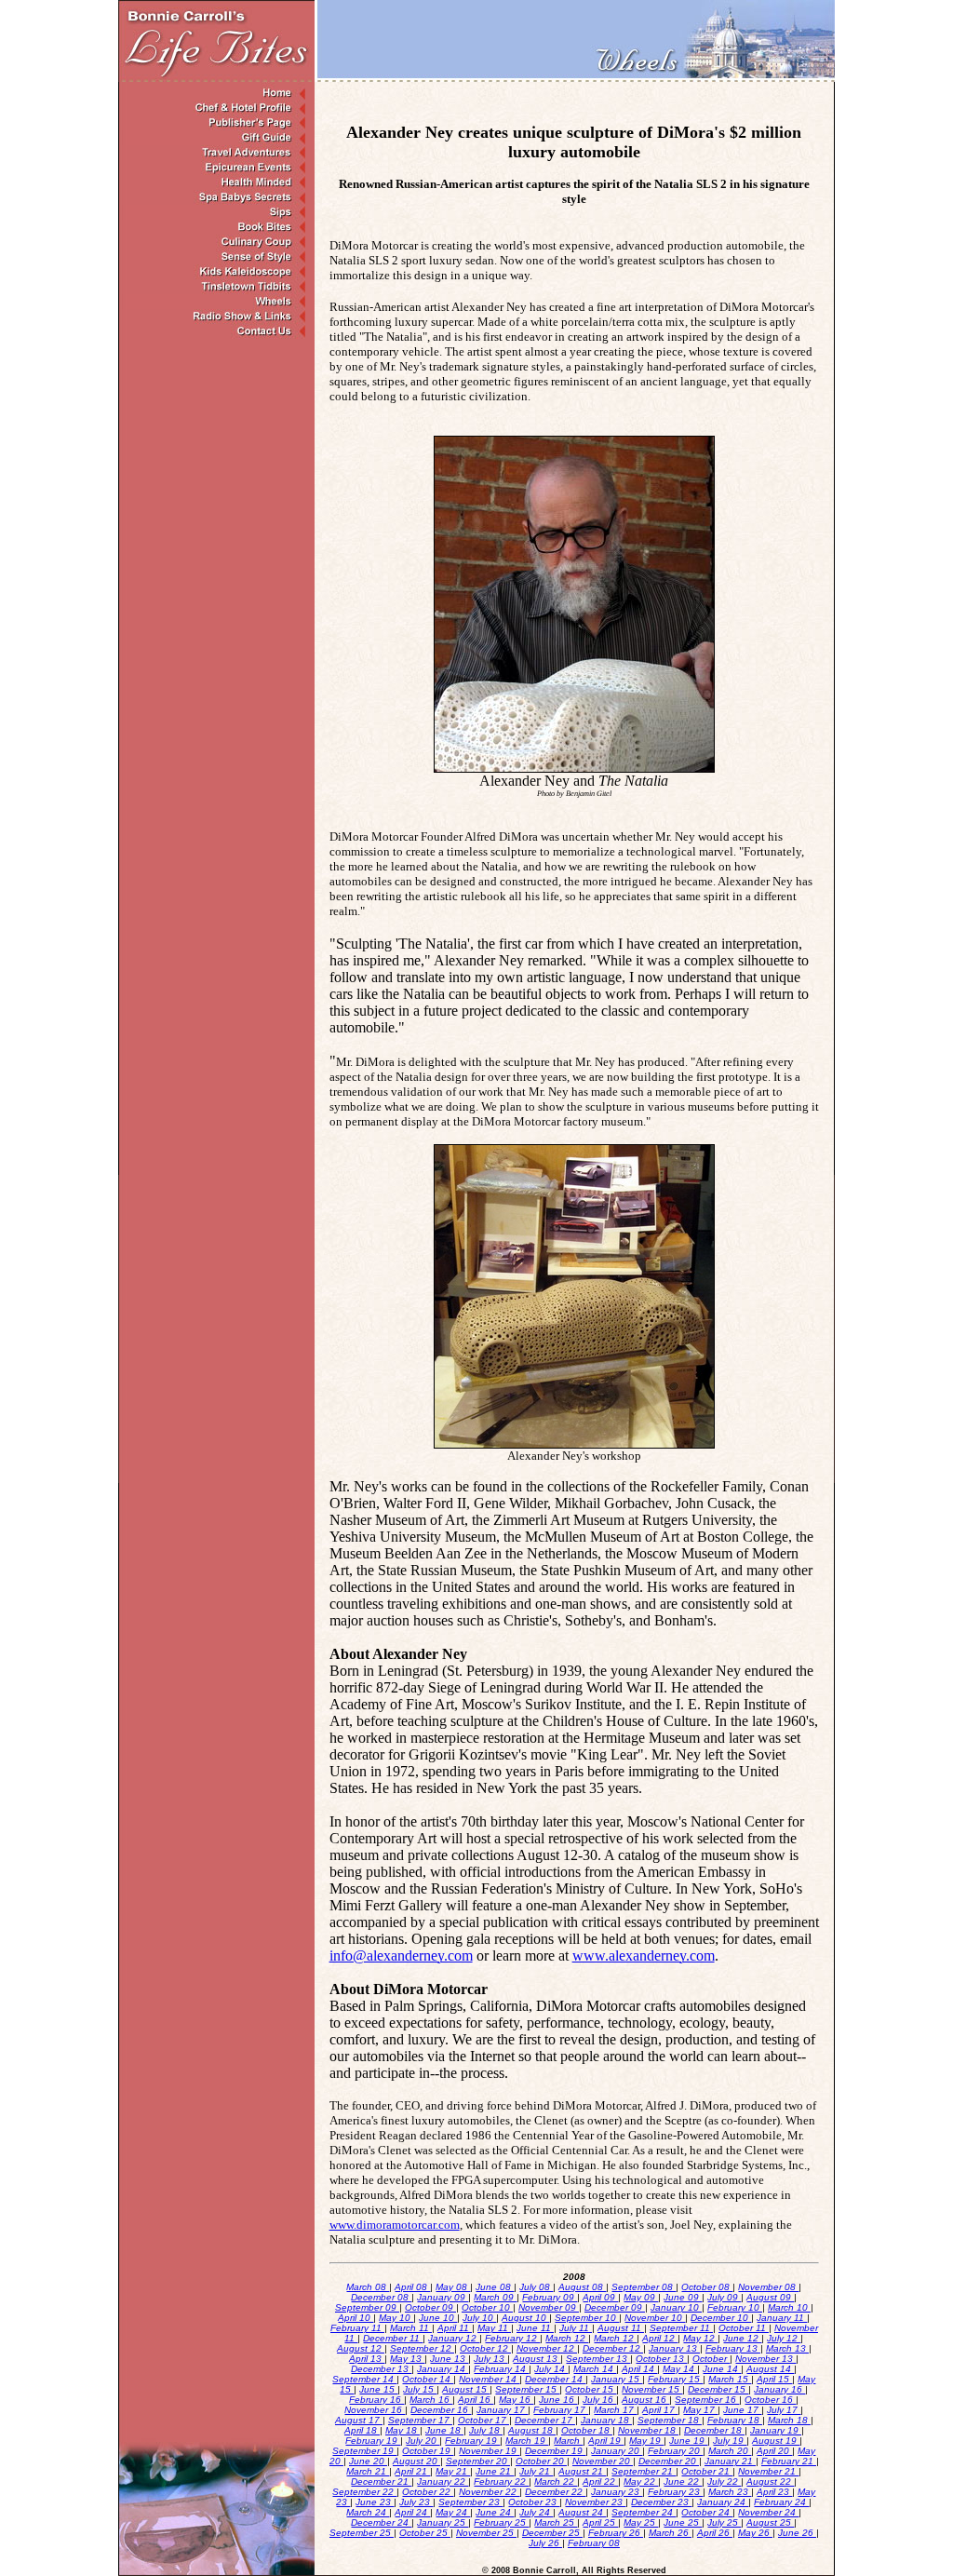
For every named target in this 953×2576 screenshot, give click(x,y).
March (568, 2441)
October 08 (707, 2287)
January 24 (723, 2502)
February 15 (675, 2379)
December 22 (555, 2492)
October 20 (541, 2461)
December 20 (669, 2461)
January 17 (502, 2410)
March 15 (730, 2379)
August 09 (770, 2297)
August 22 (770, 2482)
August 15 (466, 2389)
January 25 (443, 2522)
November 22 (489, 2492)
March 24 (368, 2512)
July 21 (536, 2471)
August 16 (645, 2400)
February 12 (512, 2338)
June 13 (449, 2359)
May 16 (516, 2400)
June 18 (444, 2430)
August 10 (525, 2318)
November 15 (652, 2389)
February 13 (733, 2348)
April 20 (774, 2451)
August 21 (582, 2471)
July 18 (486, 2430)
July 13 (490, 2359)
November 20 (603, 2461)
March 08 (368, 2287)
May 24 (453, 2512)
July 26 (545, 2543)
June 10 (438, 2318)
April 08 (412, 2287)
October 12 (485, 2348)
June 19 (688, 2441)
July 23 (416, 2502)
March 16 (431, 2400)
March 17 (615, 2410)
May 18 (403, 2430)
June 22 (683, 2482)
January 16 (779, 2389)
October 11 (744, 2328)
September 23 (470, 2502)
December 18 (714, 2430)
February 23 (675, 2492)
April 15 (774, 2379)
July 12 (784, 2338)
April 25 (600, 2522)
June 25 (683, 2522)
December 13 (381, 2369)
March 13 (787, 2348)
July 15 (420, 2389)
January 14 (443, 2369)
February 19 (373, 2441)
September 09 (367, 2307)
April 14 (639, 2369)
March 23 (730, 2492)
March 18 (789, 2420)
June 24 (495, 2512)
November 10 (655, 2318)
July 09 (724, 2297)
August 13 (537, 2359)
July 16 (599, 2400)
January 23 (617, 2492)
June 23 (375, 2502)
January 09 (443, 2297)
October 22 (428, 2492)
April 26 (715, 2533)
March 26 (670, 2533)
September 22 (364, 2492)
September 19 (364, 2451)
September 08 (644, 2287)
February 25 (501, 2522)
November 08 (768, 2287)
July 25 (724, 2522)
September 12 (422, 2348)
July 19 (730, 2441)
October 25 (425, 2533)
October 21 (707, 2471)
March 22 (556, 2482)
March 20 (730, 2451)
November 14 (489, 2379)
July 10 (479, 2318)
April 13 (367, 2359)
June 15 (378, 2389)
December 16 (441, 2410)
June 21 (495, 2471)
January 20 (617, 2451)
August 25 (770, 2522)
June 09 (683, 2297)
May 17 (700, 2410)
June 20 (368, 2461)
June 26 (797, 2533)
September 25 (362, 2533)
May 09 (641, 2297)
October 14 (428, 2379)
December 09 (615, 2307)
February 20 (675, 2451)
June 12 (742, 2338)
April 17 (660, 2410)
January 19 (776, 2430)
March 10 (789, 2307)
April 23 (774, 2492)
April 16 (476, 2400)
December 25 (552, 2533)
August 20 (416, 2461)
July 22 (724, 2482)
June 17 (742, 2410)
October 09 (430, 2307)
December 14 (555, 2379)
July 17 (784, 2410)
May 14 (680, 2369)
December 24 (381, 2522)
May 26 (755, 2533)
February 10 (735, 2307)
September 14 (364, 2379)
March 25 (556, 2522)
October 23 (534, 2502)
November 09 (549, 2307)
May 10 (396, 2318)
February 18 (735, 2420)
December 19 (555, 2451)
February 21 (789, 2461)
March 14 (595, 2369)
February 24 (781, 2502)
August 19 (776, 2441)
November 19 (489, 2451)
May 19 (646, 2441)
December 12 (613, 2348)
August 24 (582, 2512)
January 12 (454, 2338)
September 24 (644, 2512)
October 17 (483, 2420)
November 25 (486, 2533)
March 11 (411, 2328)
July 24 (536, 2512)
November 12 (547, 2348)
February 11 (357, 2328)
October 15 (591, 2389)
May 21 (453, 2471)
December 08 (381, 2297)
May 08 (453, 2287)
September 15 (527, 2389)
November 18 (648, 2430)
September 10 (587, 2318)
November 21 (768, 2471)
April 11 (455, 2328)
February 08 (594, 2543)
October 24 (707, 2512)
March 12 (567, 2338)
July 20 (423, 2441)
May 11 (494, 2328)
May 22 (641, 2482)
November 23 (595, 2502)
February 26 (616, 2533)
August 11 (621, 2328)
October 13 (661, 2359)
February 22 (501, 2482)
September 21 (644, 2471)
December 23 (661, 2502)
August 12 (361, 2348)
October (711, 2359)
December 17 (545, 2420)
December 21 (381, 2482)
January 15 (617, 2379)
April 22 (600, 2482)
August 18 (532, 2430)
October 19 (428, 2451)
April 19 (606, 2441)
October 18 (587, 2430)
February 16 (376, 2400)
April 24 (412, 2512)
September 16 (707, 2400)
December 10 (721, 2318)
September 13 (598, 2359)
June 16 (558, 2400)
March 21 (368, 2471)
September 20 (478, 2461)
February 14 (501, 2369)
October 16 (770, 2400)
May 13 (407, 2359)
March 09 (495, 2297)
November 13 (765, 2359)
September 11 (681, 2328)
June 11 (535, 2328)
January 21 (730, 2461)
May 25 (641, 2522)
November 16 (375, 2410)
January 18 (606, 2420)
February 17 (561, 2410)
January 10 (676, 2307)
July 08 (536, 2287)
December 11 (393, 2338)
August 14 (770, 2369)
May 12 (700, 2338)
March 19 (527, 2441)
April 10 (356, 2318)
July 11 (576, 2328)
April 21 (412, 2471)
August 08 (582, 2287)
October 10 (487, 2307)
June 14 (722, 2369)
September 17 (420, 2420)
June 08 (495, 2287)
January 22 (443, 2482)
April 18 (362, 2430)
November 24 (768, 2512)
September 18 (670, 2420)
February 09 (550, 2297)
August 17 (359, 2420)
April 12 (660, 2338)
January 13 (674, 2348)
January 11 (782, 2318)
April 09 (600, 2297)
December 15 (718, 2389)
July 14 (551, 2369)
